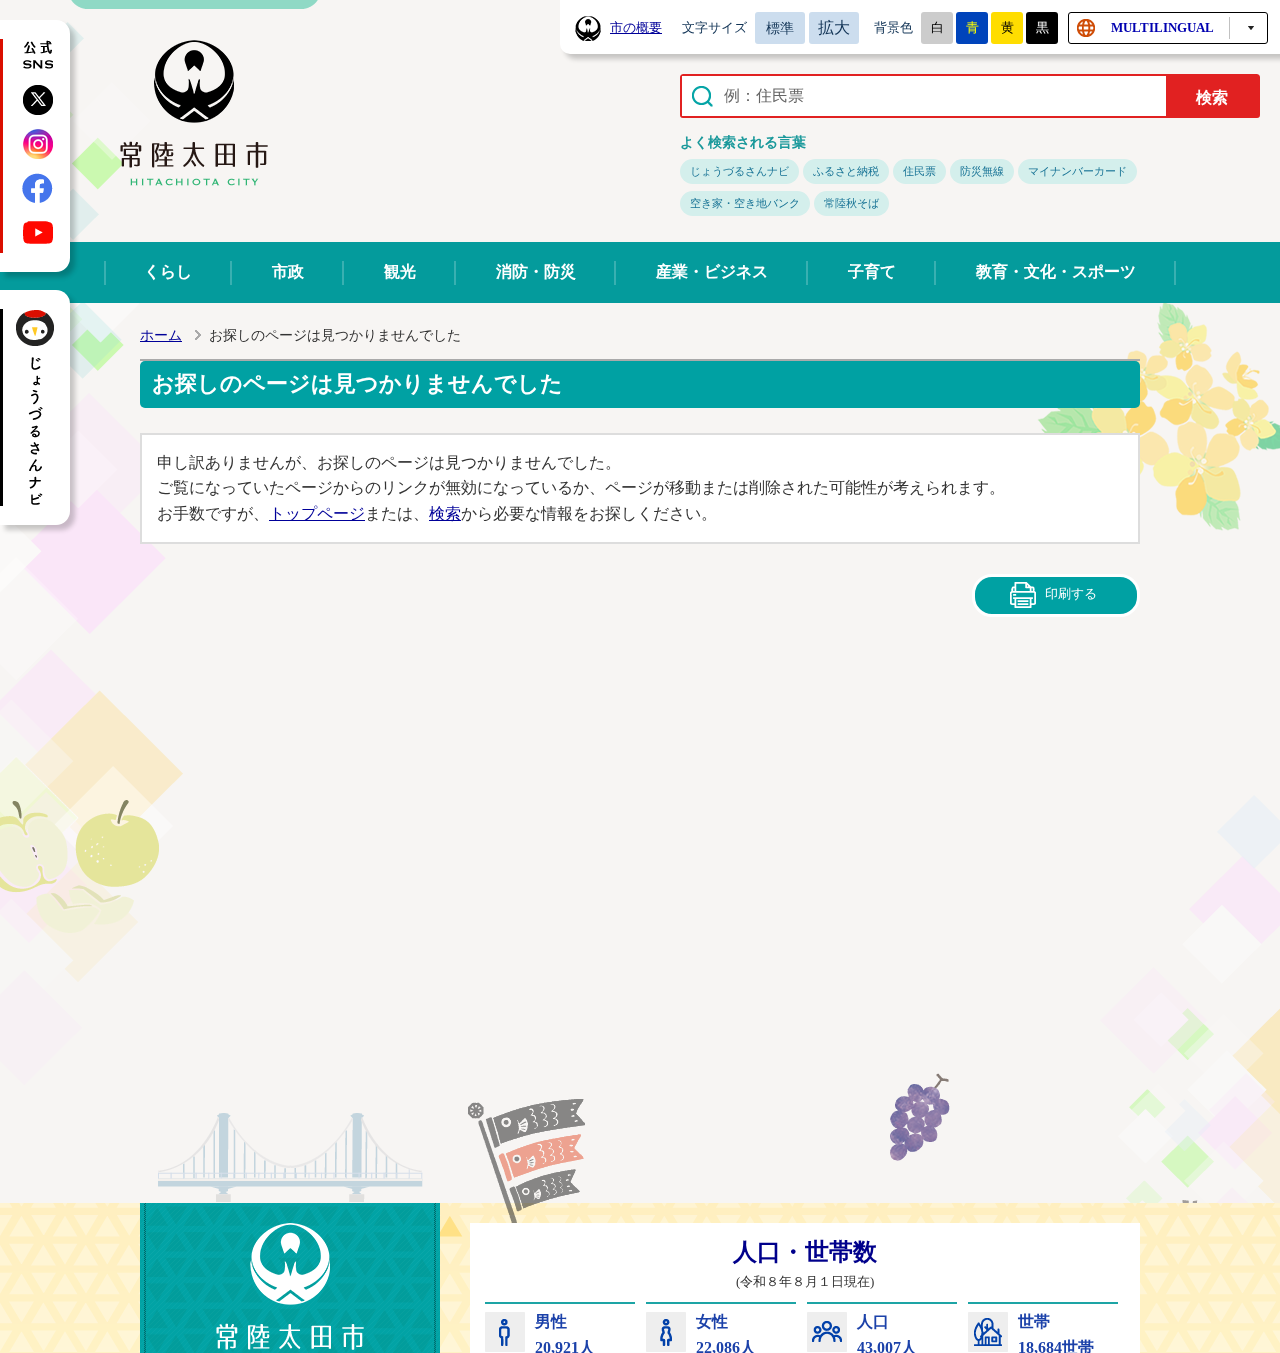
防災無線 (982, 171)
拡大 (834, 27)
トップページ (317, 513)
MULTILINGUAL (1162, 27)
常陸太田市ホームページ (194, 114)
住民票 (919, 171)
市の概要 (636, 28)
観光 (400, 271)
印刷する (1071, 593)
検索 (445, 513)
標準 (780, 28)
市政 (288, 271)
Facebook (38, 188)
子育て (872, 271)
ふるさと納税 (846, 171)
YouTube (38, 232)
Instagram (38, 144)
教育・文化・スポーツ (1056, 271)
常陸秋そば (851, 203)
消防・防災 (536, 271)
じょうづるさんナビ (739, 171)
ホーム (161, 335)
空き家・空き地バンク (745, 203)
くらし (168, 271)
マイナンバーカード (1077, 171)
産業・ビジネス (712, 271)
